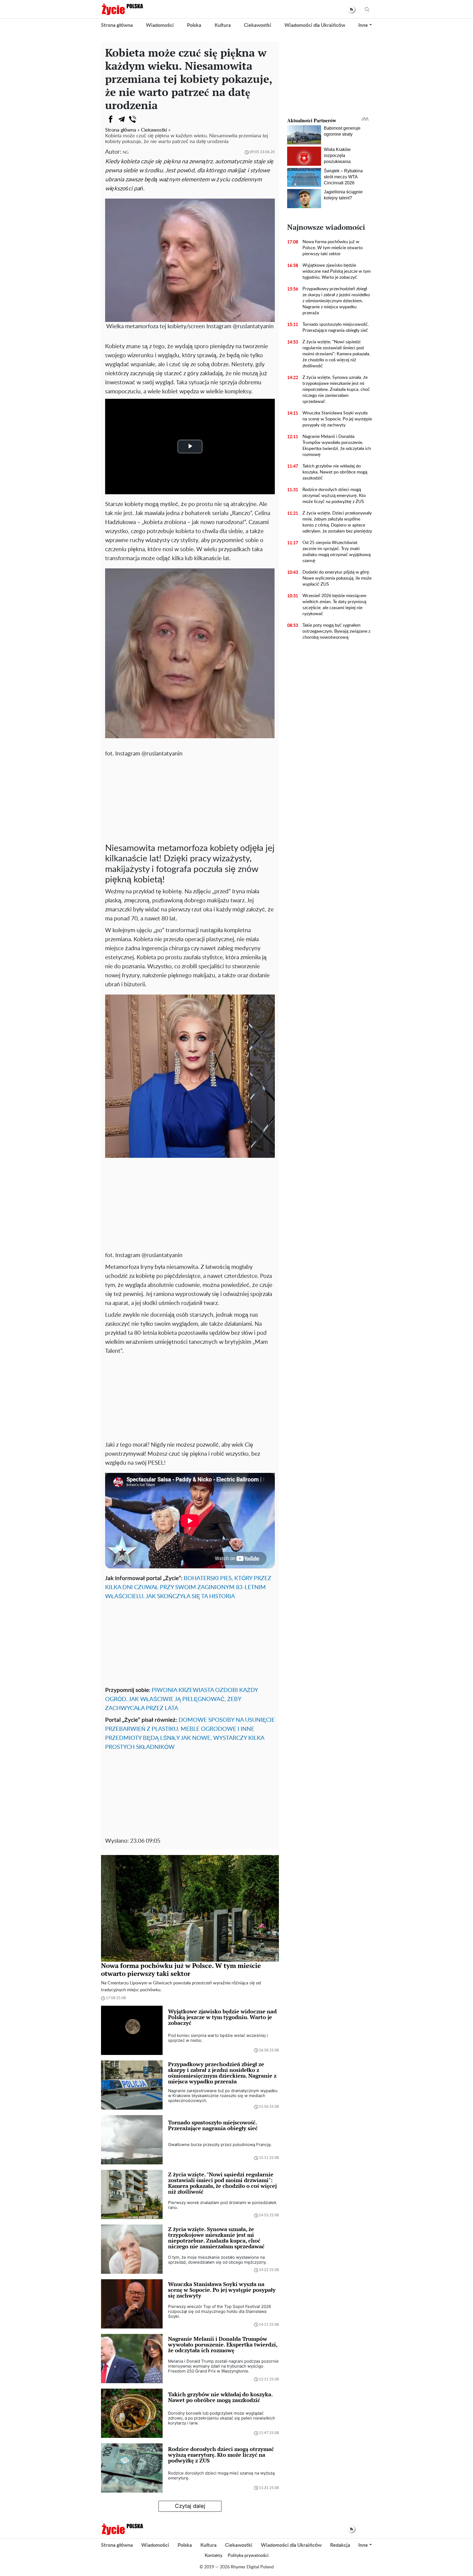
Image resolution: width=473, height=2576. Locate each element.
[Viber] (132, 119)
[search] (367, 9)
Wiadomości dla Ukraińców (315, 25)
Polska (194, 25)
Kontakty (214, 2555)
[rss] (352, 9)
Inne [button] (363, 25)
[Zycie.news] (122, 9)
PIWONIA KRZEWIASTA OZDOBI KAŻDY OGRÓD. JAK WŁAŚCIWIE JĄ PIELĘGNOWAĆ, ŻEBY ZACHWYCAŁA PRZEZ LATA (181, 1699)
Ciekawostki (258, 25)
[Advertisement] (190, 799)
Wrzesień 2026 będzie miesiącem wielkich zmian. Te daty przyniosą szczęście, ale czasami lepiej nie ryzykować (334, 605)
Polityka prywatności (248, 2555)
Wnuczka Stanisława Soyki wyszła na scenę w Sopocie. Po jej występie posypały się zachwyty (337, 419)
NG (126, 152)
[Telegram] (122, 119)
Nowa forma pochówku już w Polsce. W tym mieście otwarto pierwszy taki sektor (333, 248)
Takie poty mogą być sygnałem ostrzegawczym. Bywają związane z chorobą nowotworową (336, 631)
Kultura (223, 25)
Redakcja (340, 2545)
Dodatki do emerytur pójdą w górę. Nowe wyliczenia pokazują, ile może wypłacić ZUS (337, 578)
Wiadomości (160, 25)
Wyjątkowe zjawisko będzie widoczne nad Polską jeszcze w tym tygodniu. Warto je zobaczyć (337, 271)
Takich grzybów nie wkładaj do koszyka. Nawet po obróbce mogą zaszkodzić (335, 472)
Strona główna (117, 25)
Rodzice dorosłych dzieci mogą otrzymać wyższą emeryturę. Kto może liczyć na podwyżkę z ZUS (334, 496)
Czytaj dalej (190, 2506)
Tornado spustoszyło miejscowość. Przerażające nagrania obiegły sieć (336, 327)
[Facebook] (111, 119)
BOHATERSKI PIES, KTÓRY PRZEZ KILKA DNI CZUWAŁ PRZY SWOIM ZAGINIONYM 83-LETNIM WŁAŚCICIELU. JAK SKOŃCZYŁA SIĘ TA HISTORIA (188, 1587)
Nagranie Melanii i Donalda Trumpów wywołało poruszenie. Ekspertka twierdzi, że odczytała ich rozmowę (337, 446)
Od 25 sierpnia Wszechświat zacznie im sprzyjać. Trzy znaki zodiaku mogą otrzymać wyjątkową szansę (337, 552)
